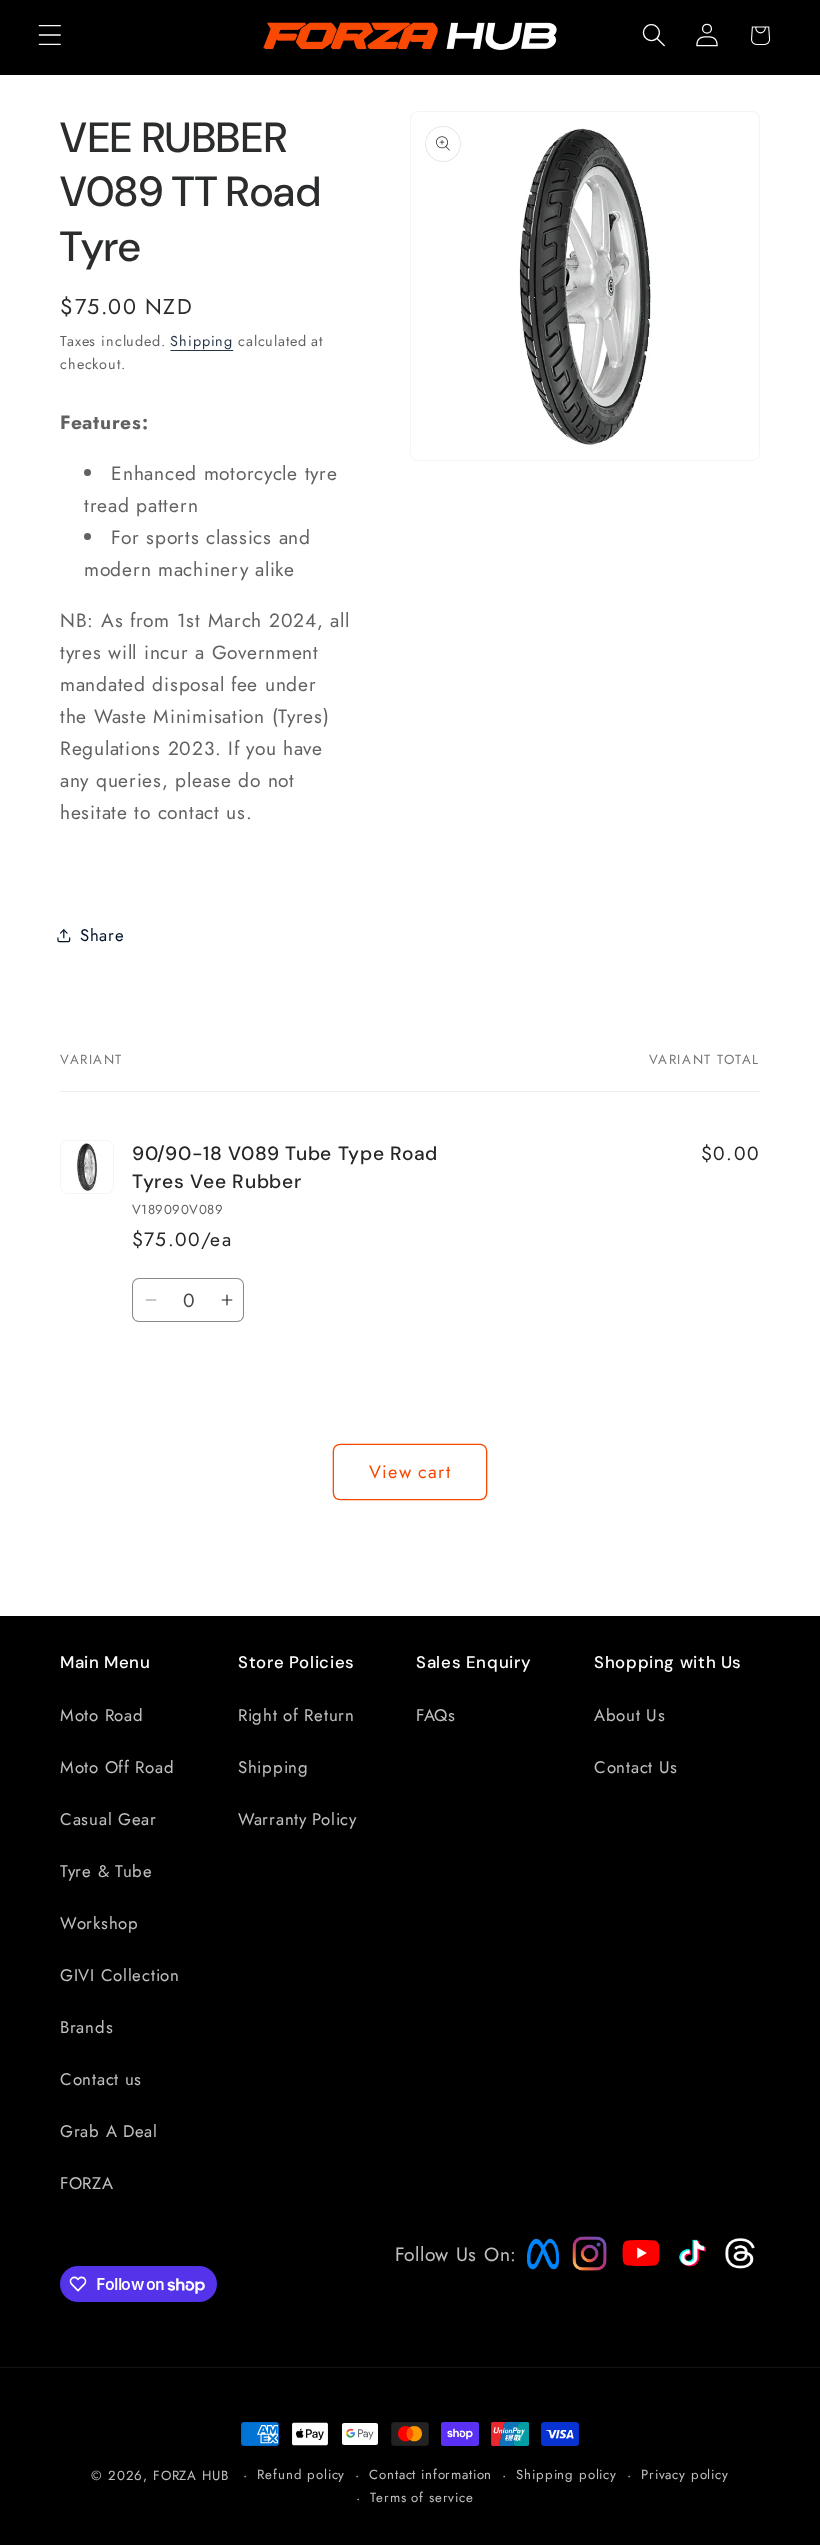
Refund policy (301, 2474)
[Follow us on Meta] (538, 2269)
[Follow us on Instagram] (583, 2264)
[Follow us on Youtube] (636, 2291)
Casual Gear (108, 1819)
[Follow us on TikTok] (690, 2266)
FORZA (87, 2183)
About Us (630, 1715)
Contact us (101, 2079)
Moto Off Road (117, 1767)
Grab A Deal (109, 2131)
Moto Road (101, 1715)
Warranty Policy (297, 1819)
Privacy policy (685, 2474)
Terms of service (421, 2497)
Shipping (201, 341)
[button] (50, 35)
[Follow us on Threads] (737, 2264)
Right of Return (296, 1715)
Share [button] (102, 935)
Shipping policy (566, 2474)
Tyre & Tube (106, 1871)
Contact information (430, 2474)
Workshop (99, 1923)
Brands (86, 2027)
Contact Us (636, 1767)
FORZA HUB (191, 2475)
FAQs (436, 1715)
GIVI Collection (120, 1975)
